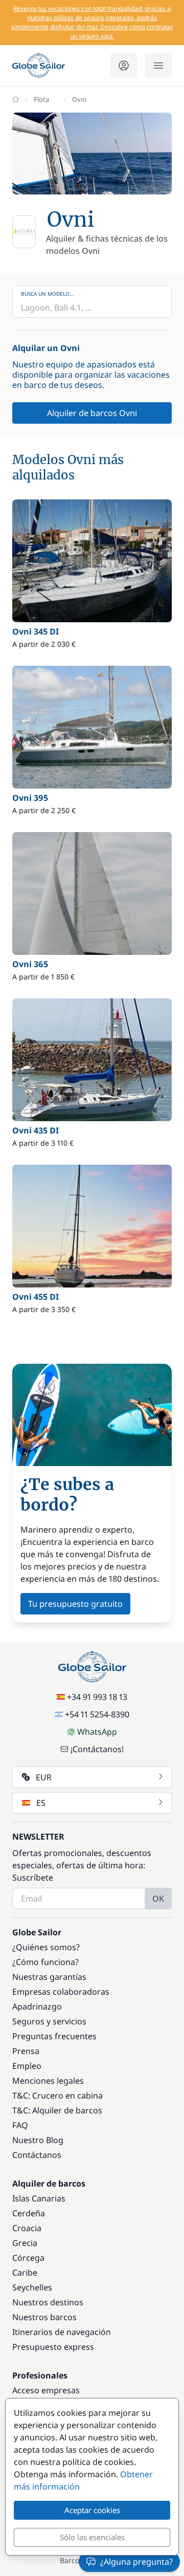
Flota (41, 99)
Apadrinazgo (37, 2006)
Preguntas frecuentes (54, 2036)
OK (158, 1898)
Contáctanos (37, 2155)
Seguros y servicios (49, 2021)
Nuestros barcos (44, 2317)
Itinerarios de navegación (62, 2332)
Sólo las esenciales (92, 2537)
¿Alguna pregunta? (136, 2562)
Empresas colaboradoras (61, 1992)
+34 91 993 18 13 (97, 1697)
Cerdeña (29, 2213)
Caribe (25, 2273)
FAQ (20, 2125)
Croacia (27, 2228)
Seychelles (32, 2287)
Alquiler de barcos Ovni (92, 413)
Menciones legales (48, 2081)
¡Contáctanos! (97, 1749)
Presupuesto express (53, 2347)
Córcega (28, 2258)
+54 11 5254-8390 (97, 1714)
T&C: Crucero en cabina (57, 2095)
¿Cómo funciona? (45, 1962)
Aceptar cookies (92, 2510)
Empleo (27, 2066)
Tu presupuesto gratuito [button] (75, 1604)
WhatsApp (97, 1732)
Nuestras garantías (49, 1977)
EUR (44, 1777)
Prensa (26, 2051)
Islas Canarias (39, 2198)
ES (41, 1803)
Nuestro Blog (38, 2140)
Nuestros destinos (48, 2302)
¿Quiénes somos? (46, 1947)
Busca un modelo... (48, 294)
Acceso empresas (46, 2390)
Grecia (25, 2243)
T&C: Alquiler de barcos (57, 2110)
